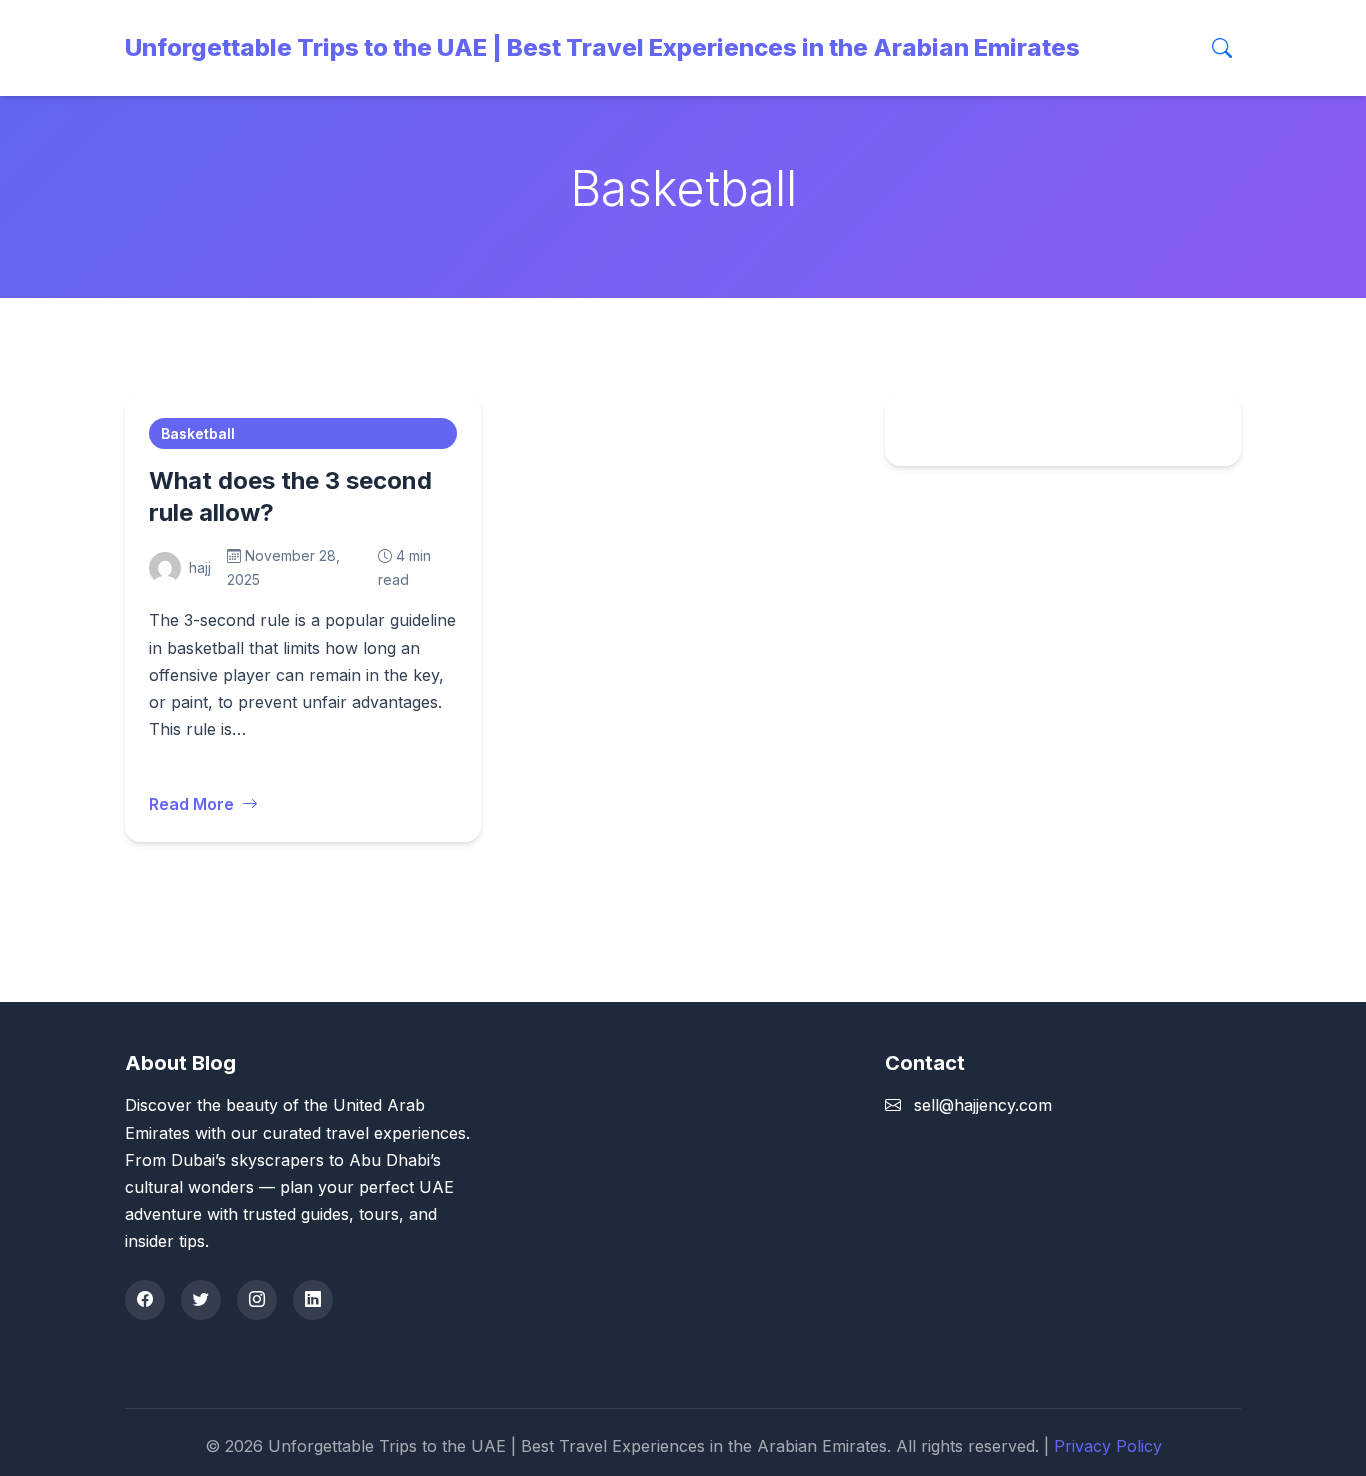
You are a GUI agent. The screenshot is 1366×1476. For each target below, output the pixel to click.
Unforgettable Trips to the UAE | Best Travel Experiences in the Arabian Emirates (602, 47)
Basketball (198, 433)
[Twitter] (201, 1300)
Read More (191, 804)
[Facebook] (145, 1300)
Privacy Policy (1108, 1446)
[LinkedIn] (313, 1300)
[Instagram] (257, 1300)
